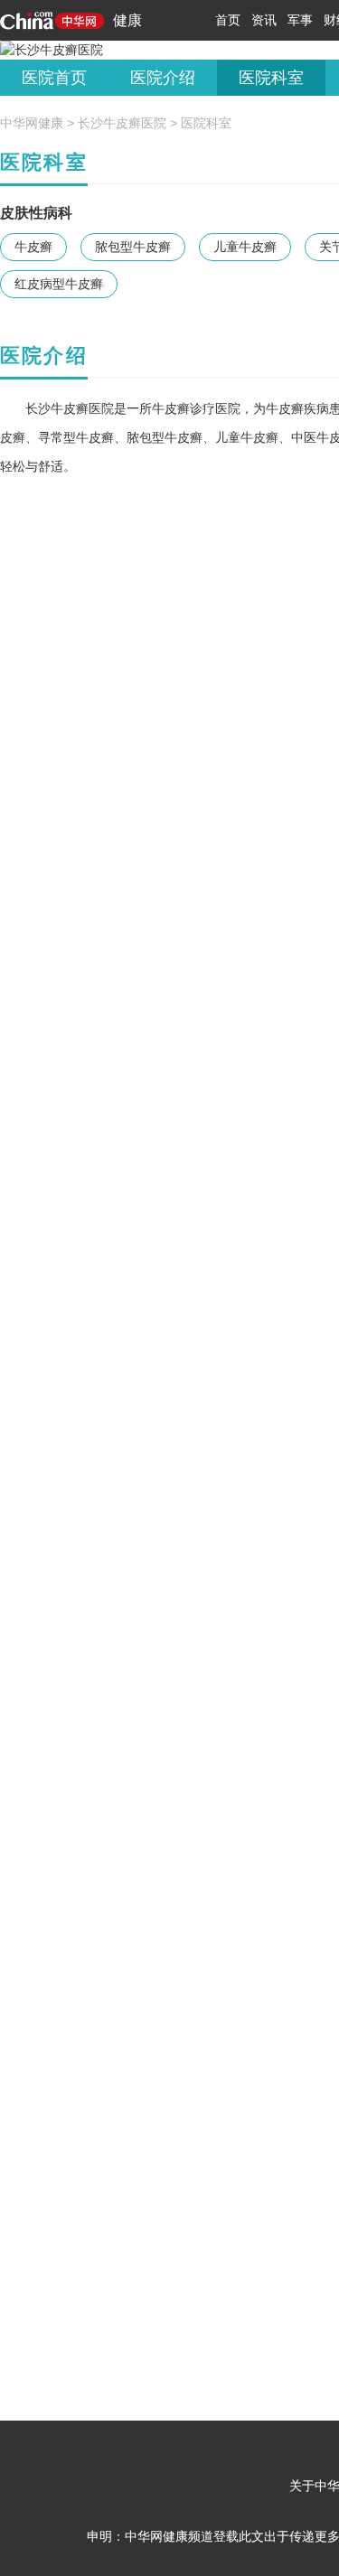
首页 (228, 20)
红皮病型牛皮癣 (59, 284)
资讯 (264, 20)
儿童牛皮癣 (245, 247)
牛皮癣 (33, 247)
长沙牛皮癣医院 (122, 123)
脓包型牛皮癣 (133, 247)
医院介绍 (163, 78)
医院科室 (271, 78)
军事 (300, 20)
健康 (127, 20)
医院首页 (54, 78)
